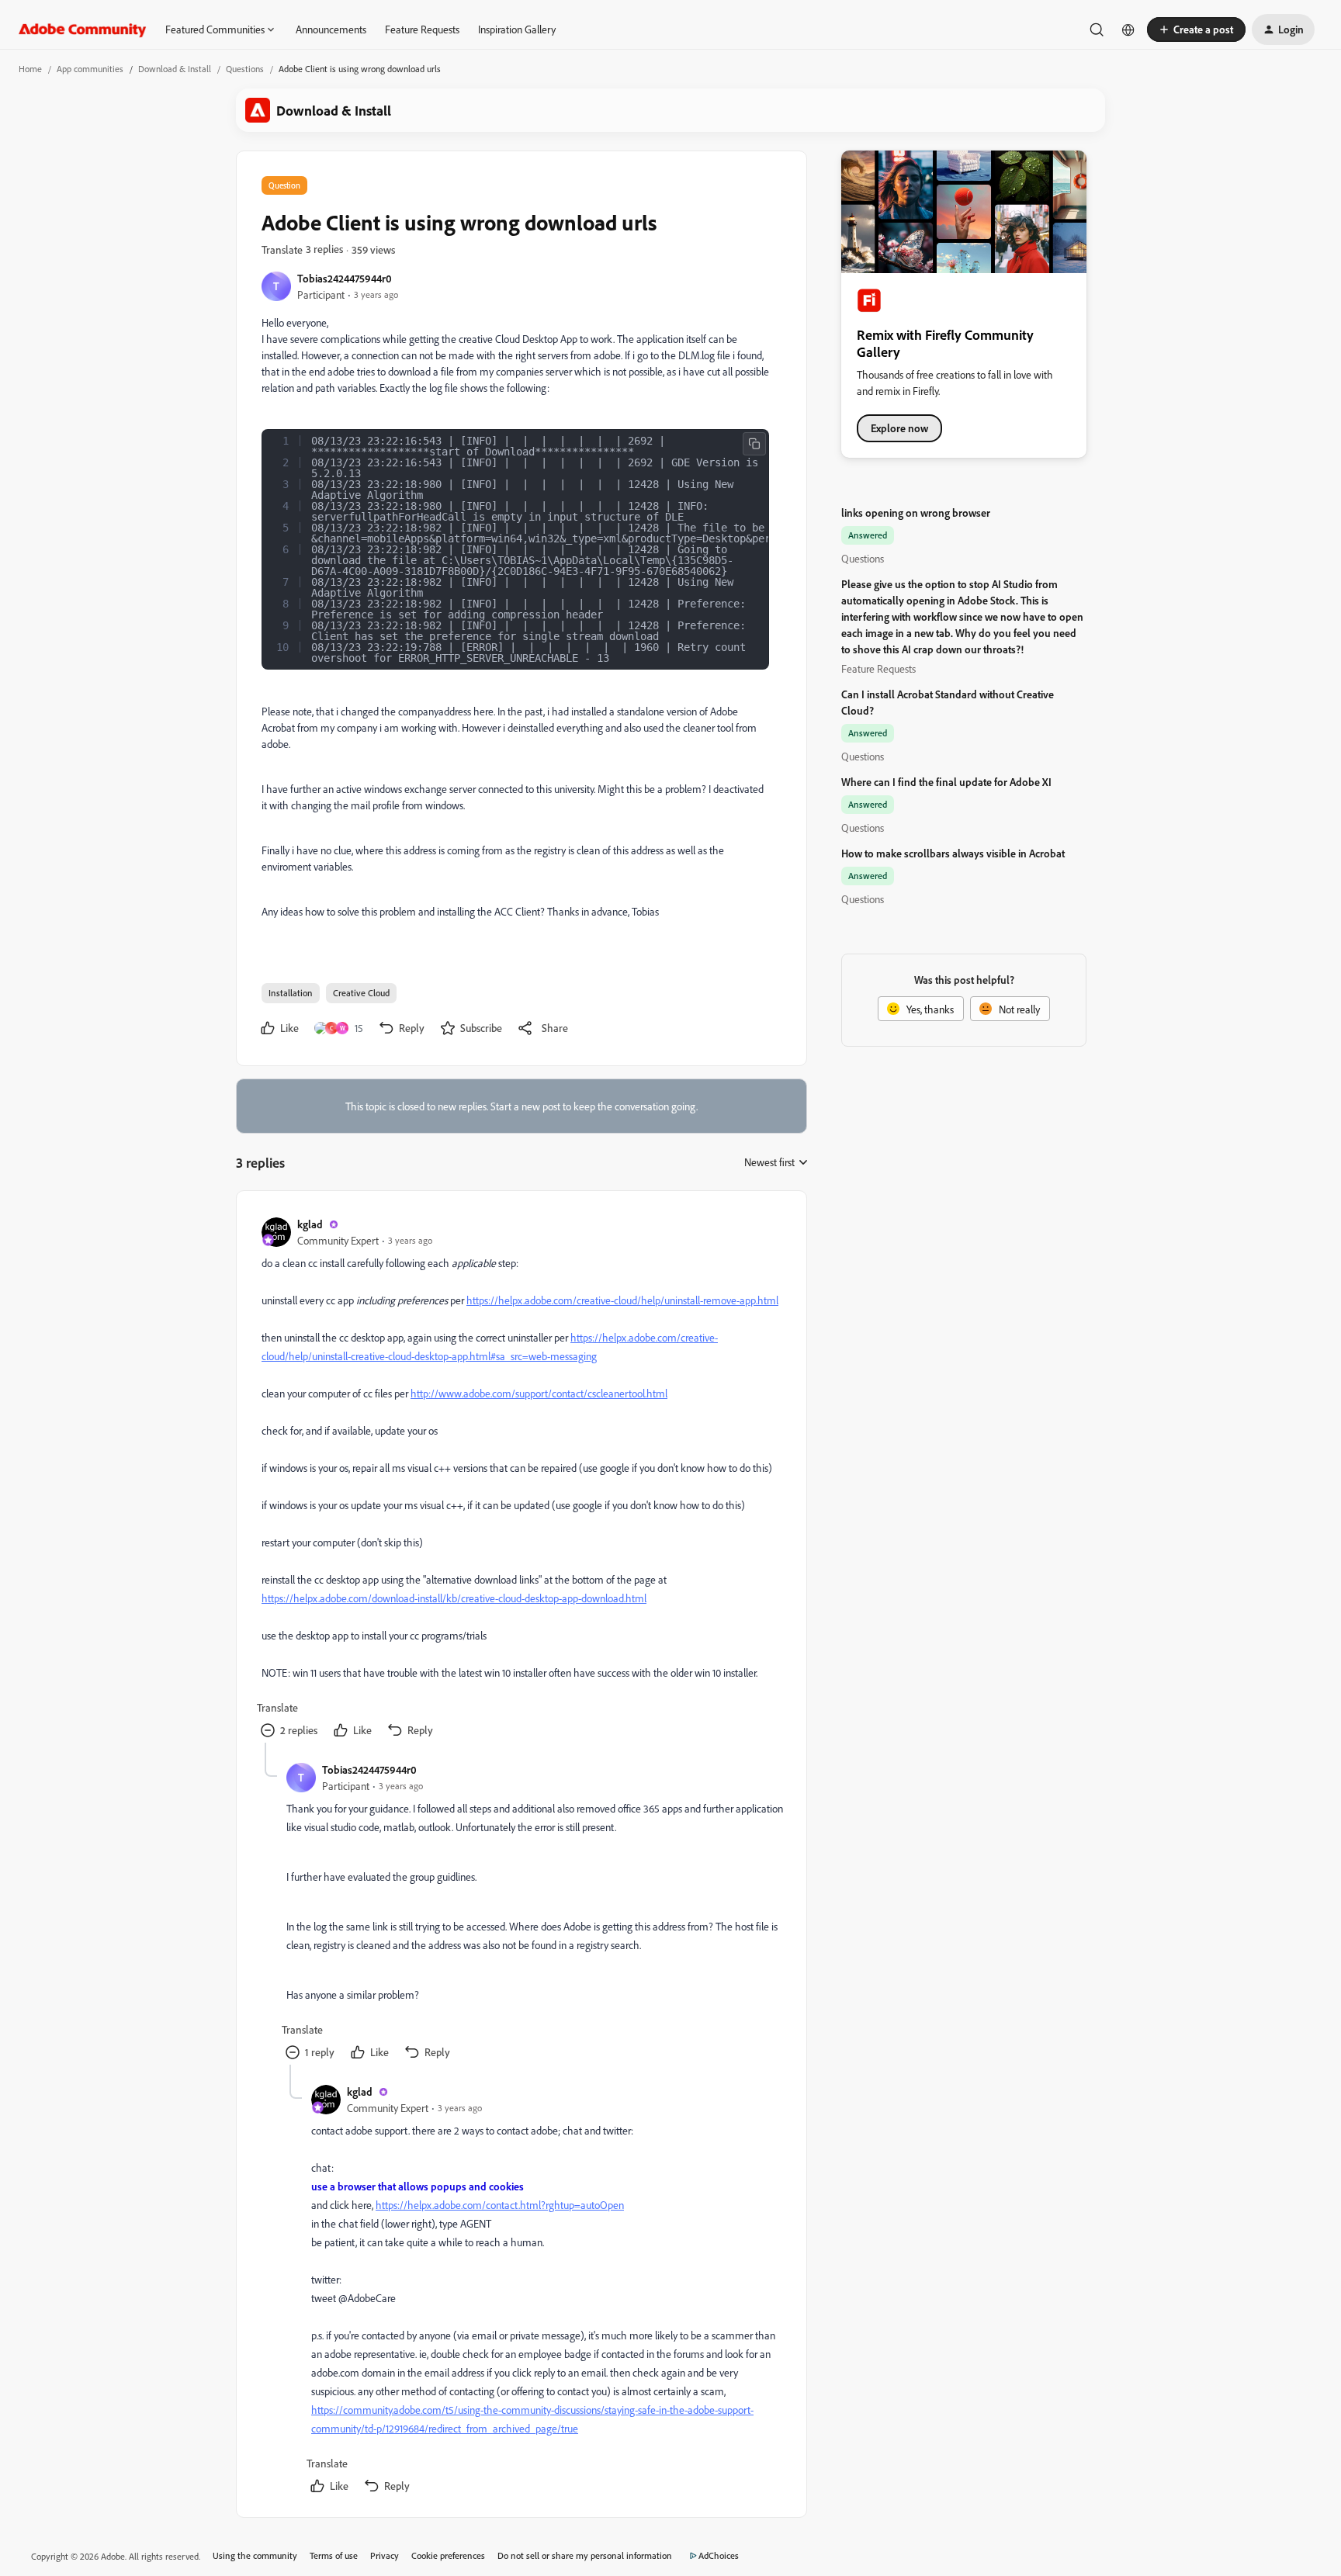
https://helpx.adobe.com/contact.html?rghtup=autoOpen (500, 2205)
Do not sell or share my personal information (585, 2555)
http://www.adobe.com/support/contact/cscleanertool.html (539, 1393)
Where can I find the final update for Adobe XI (946, 782)
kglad (310, 1224)
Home (30, 69)
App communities (90, 69)
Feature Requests (422, 29)
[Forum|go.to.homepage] (83, 29)
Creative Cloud (361, 993)
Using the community (255, 2555)
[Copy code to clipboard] (754, 444)
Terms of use (334, 2555)
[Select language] (1128, 29)
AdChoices (719, 2555)
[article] (521, 1479)
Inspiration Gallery (517, 29)
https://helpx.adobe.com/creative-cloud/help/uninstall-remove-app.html (622, 1300)
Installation (291, 993)
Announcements (331, 29)
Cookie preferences (448, 2555)
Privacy (385, 2555)
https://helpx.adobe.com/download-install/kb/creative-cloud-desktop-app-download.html (454, 1598)
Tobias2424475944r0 (345, 278)
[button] (1196, 29)
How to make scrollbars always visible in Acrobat (953, 853)
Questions (245, 69)
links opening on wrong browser (916, 512)
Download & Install (175, 69)
